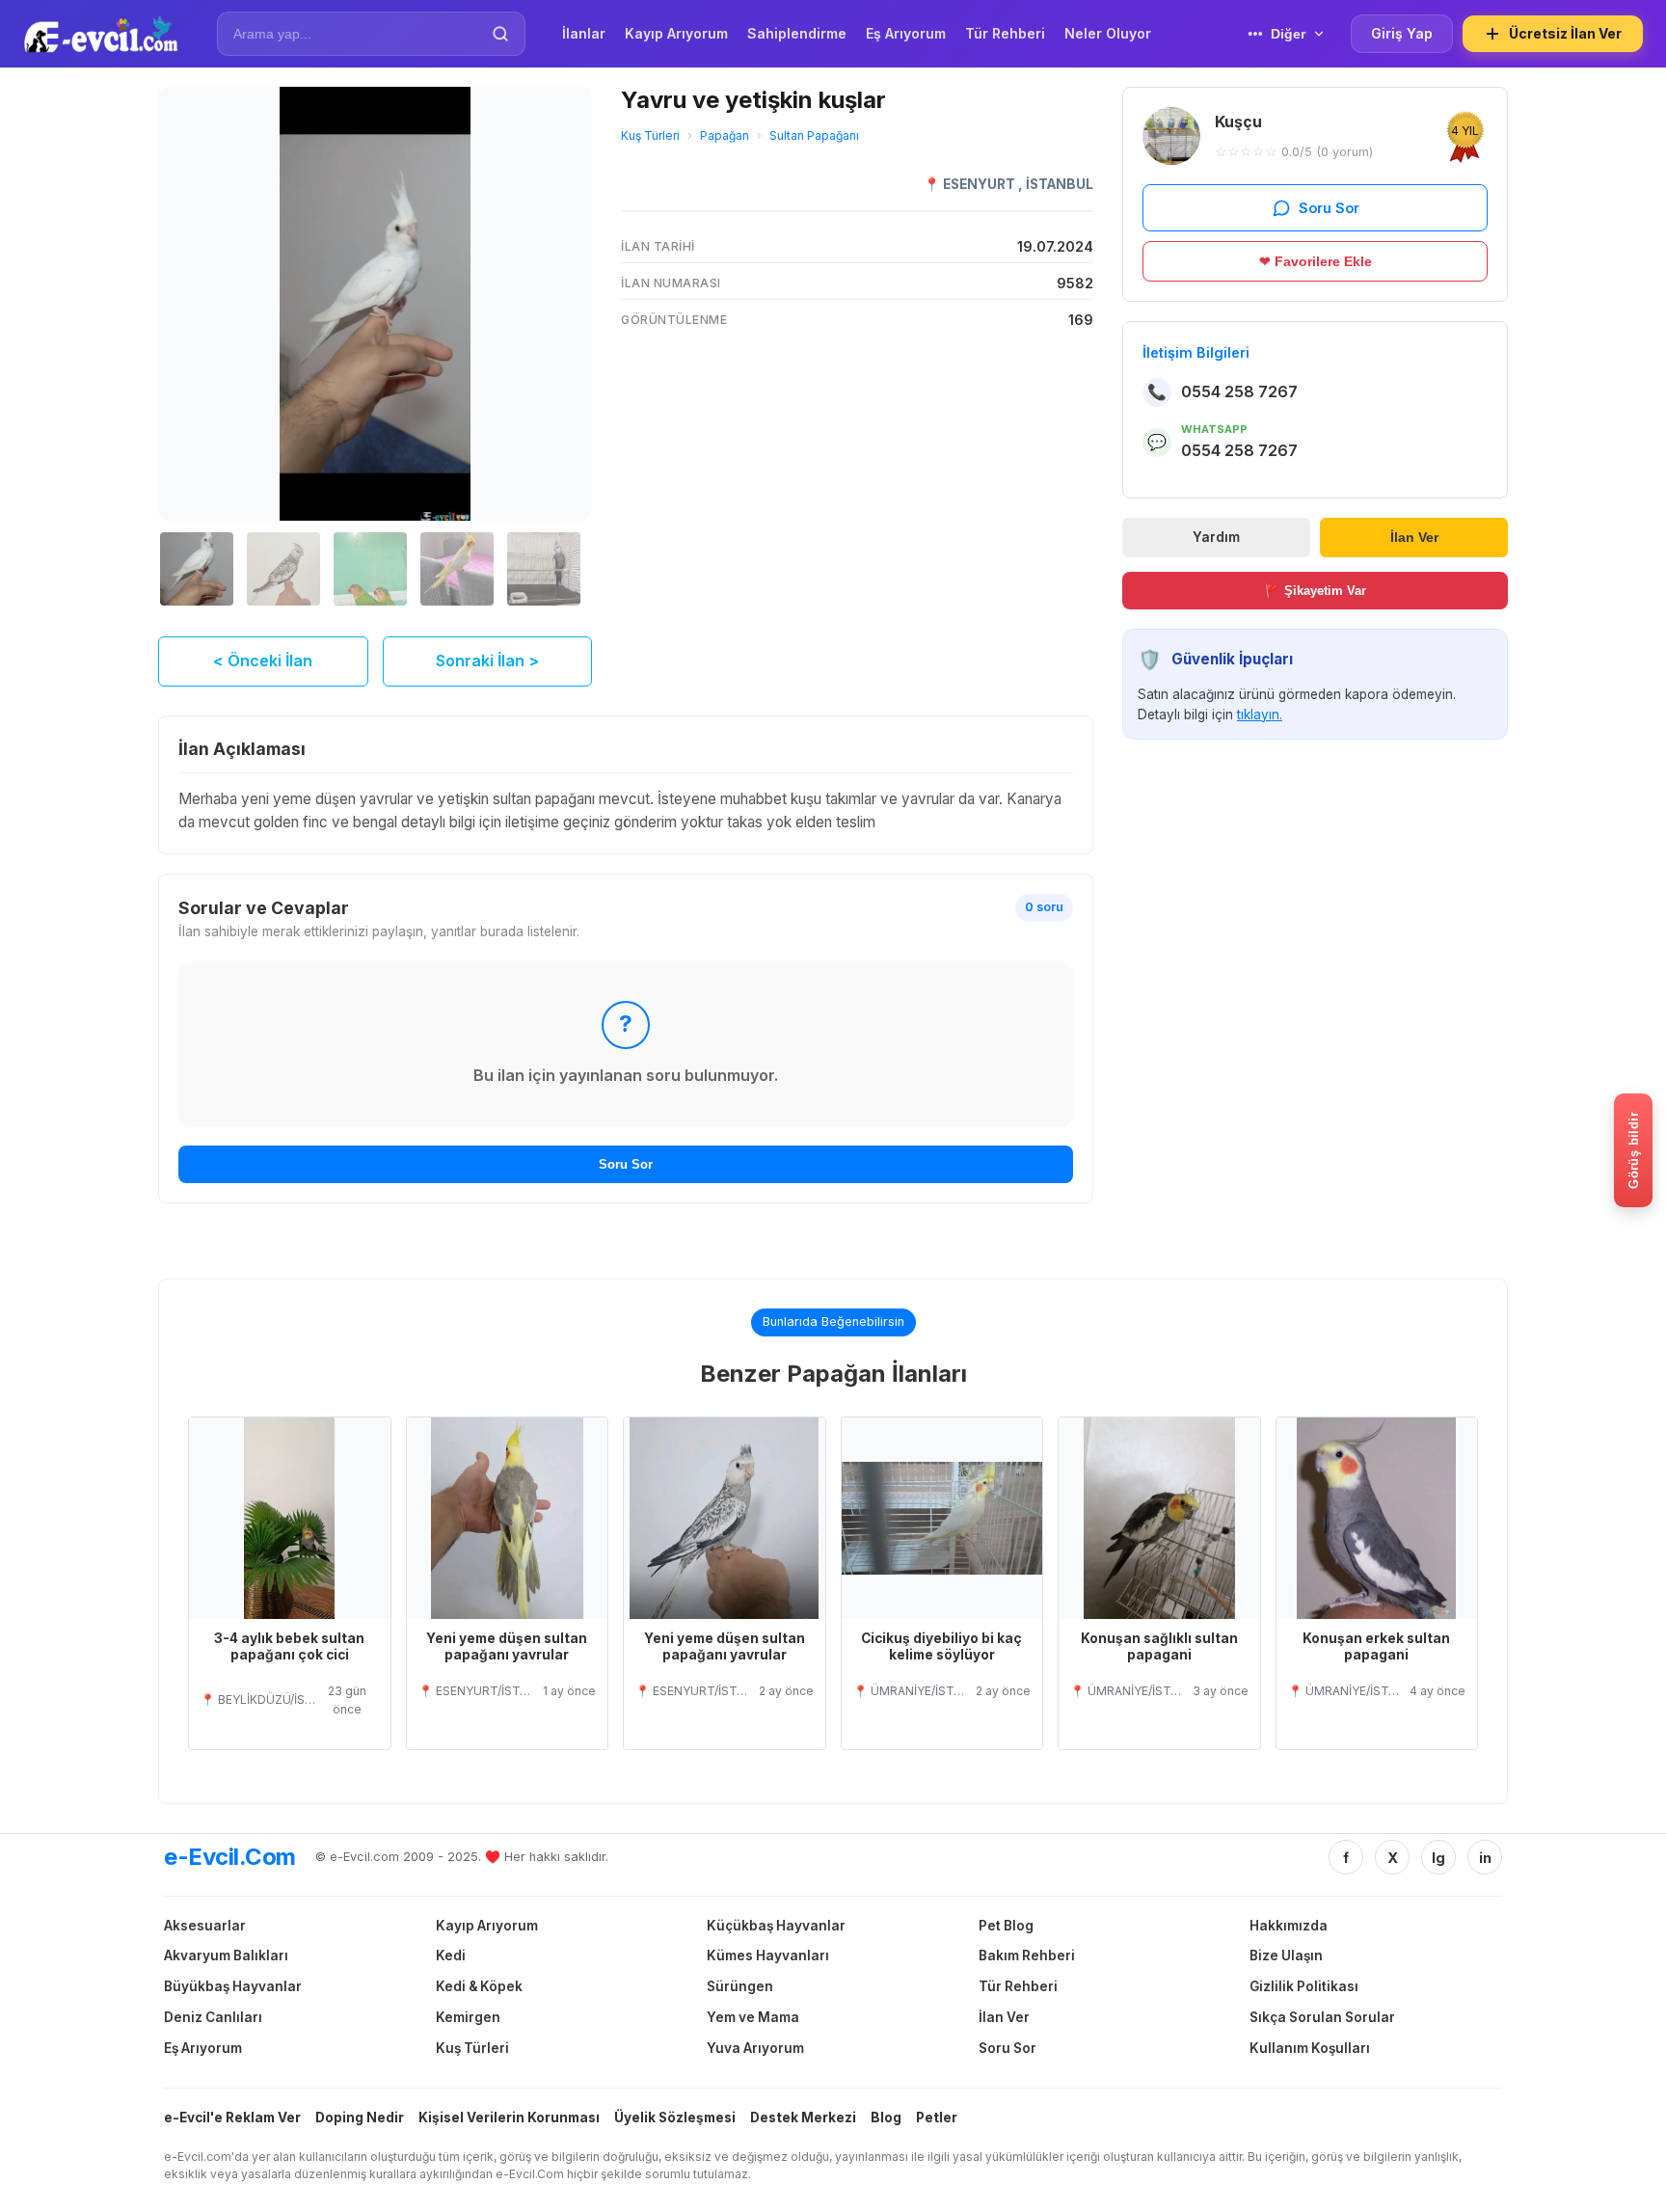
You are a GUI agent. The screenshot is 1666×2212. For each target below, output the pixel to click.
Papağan (725, 135)
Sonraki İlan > (487, 661)
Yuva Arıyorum (755, 2048)
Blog (886, 2118)
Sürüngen (740, 1986)
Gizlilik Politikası (1304, 1986)
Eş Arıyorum (203, 2048)
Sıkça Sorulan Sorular (1322, 2017)
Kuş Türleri (650, 135)
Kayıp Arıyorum (487, 1926)
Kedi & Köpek (479, 1986)
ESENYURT (981, 184)
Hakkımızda (1289, 1926)
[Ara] (500, 34)
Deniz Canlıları (213, 2017)
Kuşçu (1238, 121)
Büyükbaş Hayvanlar (233, 1986)
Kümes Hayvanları (768, 1956)
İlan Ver (1414, 538)
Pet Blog (1006, 1926)
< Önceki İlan (263, 661)
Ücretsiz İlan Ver (1565, 33)
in (1485, 1858)
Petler (937, 2118)
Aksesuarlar (205, 1926)
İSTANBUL (1060, 184)
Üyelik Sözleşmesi (675, 2118)
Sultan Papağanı (814, 135)
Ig (1438, 1858)
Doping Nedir (360, 2118)
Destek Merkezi (803, 2118)
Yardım (1216, 537)
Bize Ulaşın (1286, 1956)
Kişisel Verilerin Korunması (509, 2118)
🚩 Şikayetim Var (1316, 591)
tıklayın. (1260, 715)
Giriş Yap (1402, 33)
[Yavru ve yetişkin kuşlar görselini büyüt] (375, 304)
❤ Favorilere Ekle (1316, 261)
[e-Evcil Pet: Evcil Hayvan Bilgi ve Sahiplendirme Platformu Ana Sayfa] (101, 34)
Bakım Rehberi (1027, 1956)
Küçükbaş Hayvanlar (776, 1926)
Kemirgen (468, 2017)
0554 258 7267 (1239, 391)
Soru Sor (626, 1164)
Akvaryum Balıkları (226, 1956)
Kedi (451, 1956)
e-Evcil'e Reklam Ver (232, 2118)
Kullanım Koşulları (1310, 2048)
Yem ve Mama (753, 2017)
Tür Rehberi (1018, 1986)
